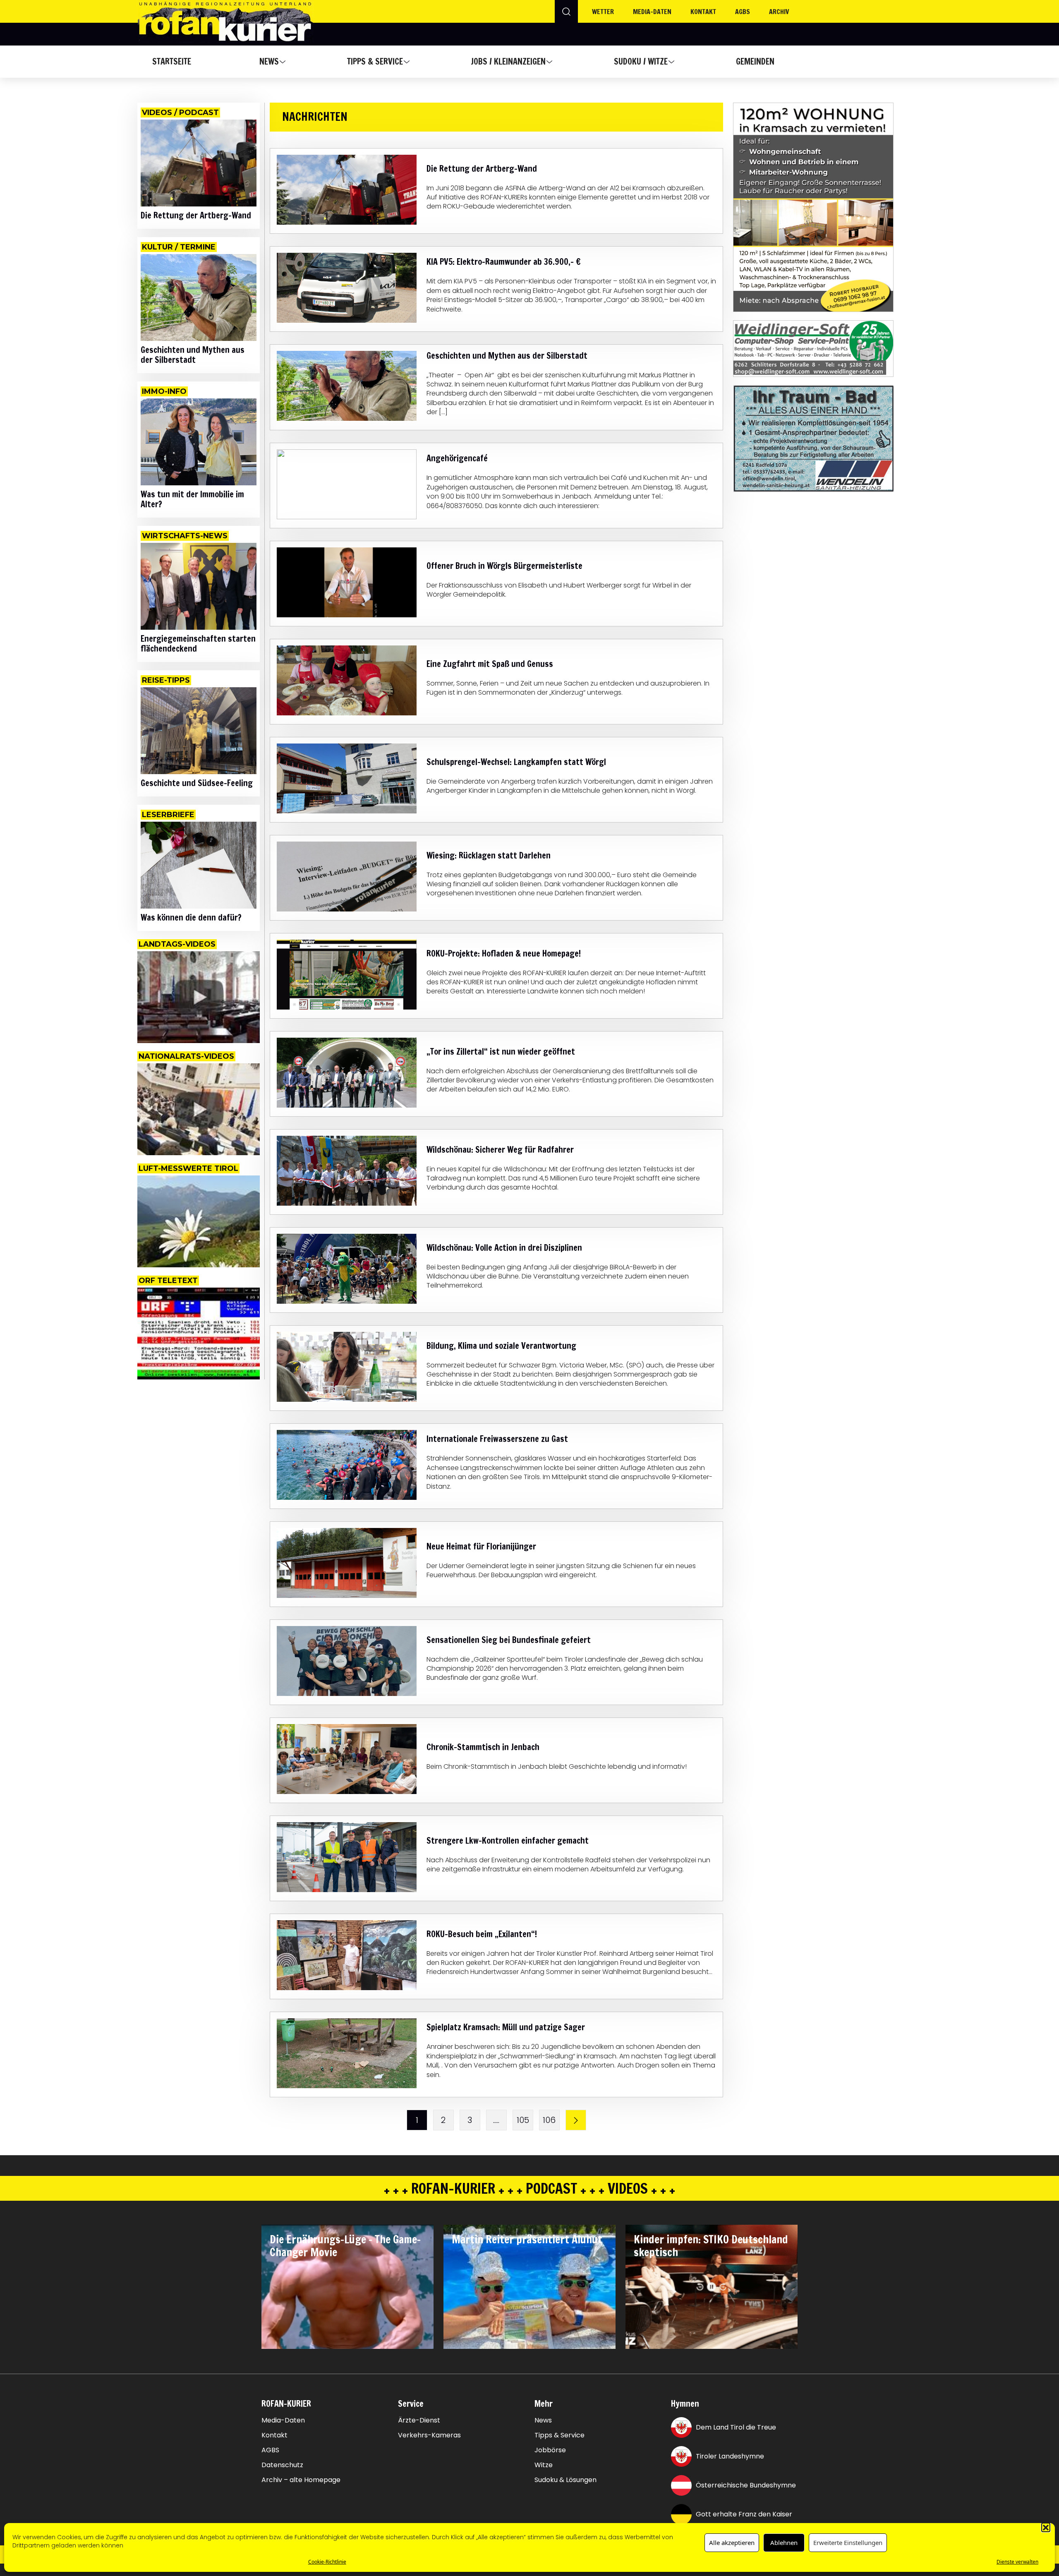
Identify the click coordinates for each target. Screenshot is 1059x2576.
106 (549, 2120)
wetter (603, 12)
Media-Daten (283, 2420)
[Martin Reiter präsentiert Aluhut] (529, 2287)
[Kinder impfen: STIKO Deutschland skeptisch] (712, 2287)
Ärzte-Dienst (419, 2420)
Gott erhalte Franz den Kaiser (744, 2514)
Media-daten (652, 12)
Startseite (172, 61)
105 (523, 2120)
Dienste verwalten (1017, 2561)
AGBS (743, 12)
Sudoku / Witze (641, 61)
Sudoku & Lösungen (565, 2480)
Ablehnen (784, 2542)
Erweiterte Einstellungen (848, 2542)
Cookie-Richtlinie (327, 2561)
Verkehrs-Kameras (429, 2435)
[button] (1046, 2527)
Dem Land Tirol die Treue (736, 2427)
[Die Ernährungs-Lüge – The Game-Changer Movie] (347, 2287)
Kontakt (703, 12)
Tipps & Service (375, 61)
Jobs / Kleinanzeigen (508, 61)
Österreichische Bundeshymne (746, 2485)
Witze (544, 2465)
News (269, 61)
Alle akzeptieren (732, 2542)
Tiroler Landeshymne (730, 2456)
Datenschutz (282, 2465)
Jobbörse (550, 2450)
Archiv (779, 12)
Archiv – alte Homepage (301, 2480)
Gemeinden (755, 61)
